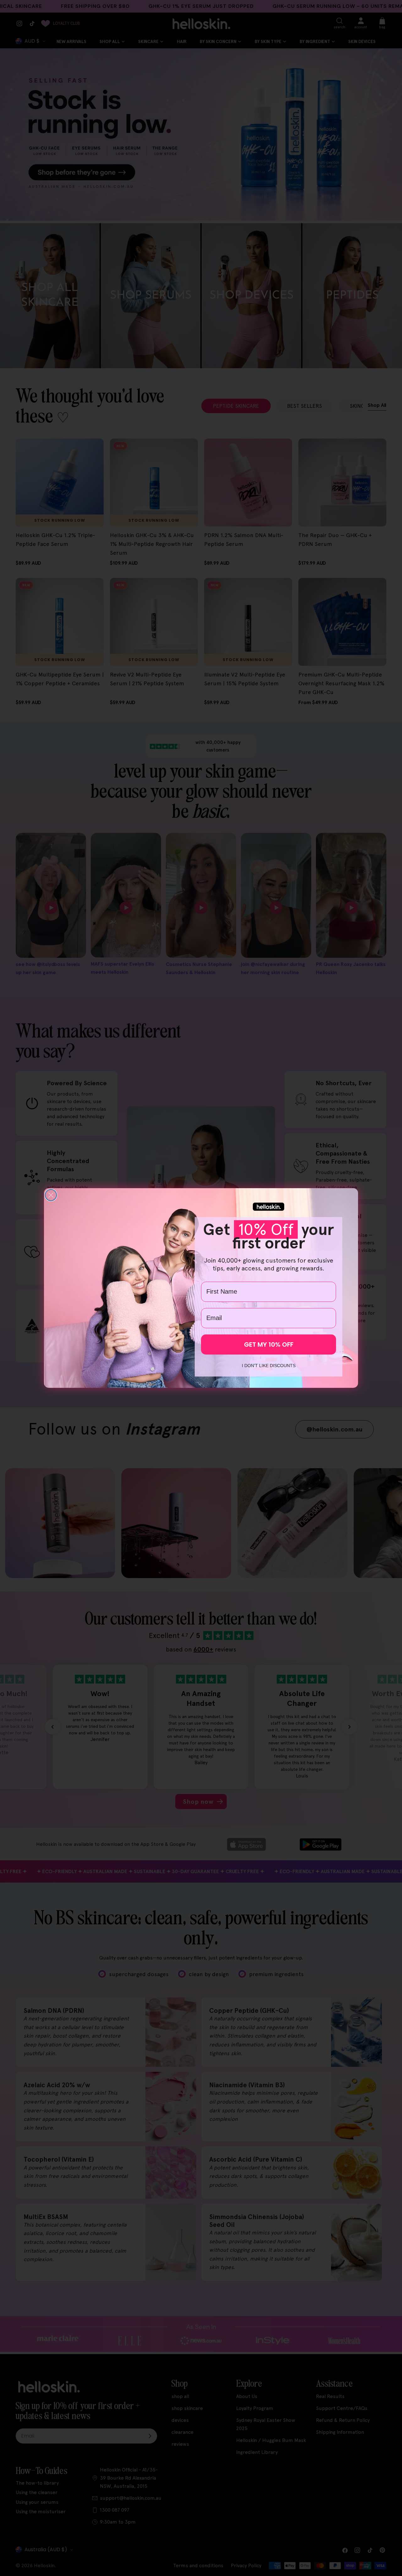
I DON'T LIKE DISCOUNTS (269, 1366)
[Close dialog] (51, 1195)
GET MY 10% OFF (269, 1345)
